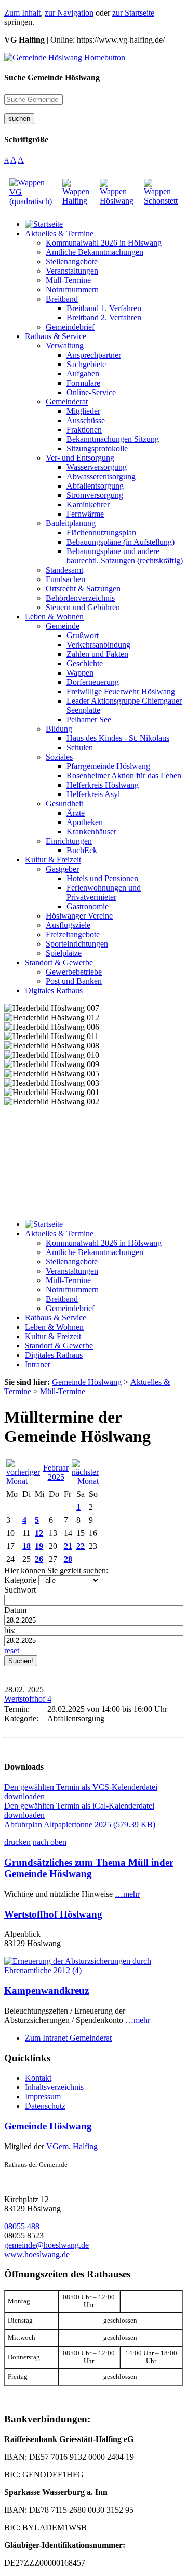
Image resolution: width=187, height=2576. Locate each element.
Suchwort (20, 1590)
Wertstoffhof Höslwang (53, 1914)
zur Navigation (69, 13)
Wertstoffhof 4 (28, 1699)
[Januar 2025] (23, 1481)
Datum (15, 1610)
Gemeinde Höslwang (48, 2126)
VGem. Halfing (72, 2146)
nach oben (50, 1842)
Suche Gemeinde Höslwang (52, 78)
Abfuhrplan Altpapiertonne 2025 (80, 1824)
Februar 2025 (56, 1472)
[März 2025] (85, 1481)
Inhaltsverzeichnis (54, 2087)
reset (12, 1650)
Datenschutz (45, 2106)
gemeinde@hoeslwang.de (46, 2245)
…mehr (127, 1894)
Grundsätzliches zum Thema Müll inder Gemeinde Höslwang (89, 1868)
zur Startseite (133, 13)
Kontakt (38, 2078)
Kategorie (20, 1580)
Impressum (43, 2096)
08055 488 (22, 2226)
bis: (10, 1630)
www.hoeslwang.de (37, 2254)
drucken (17, 1842)
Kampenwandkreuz (46, 1991)
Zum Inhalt (22, 13)
